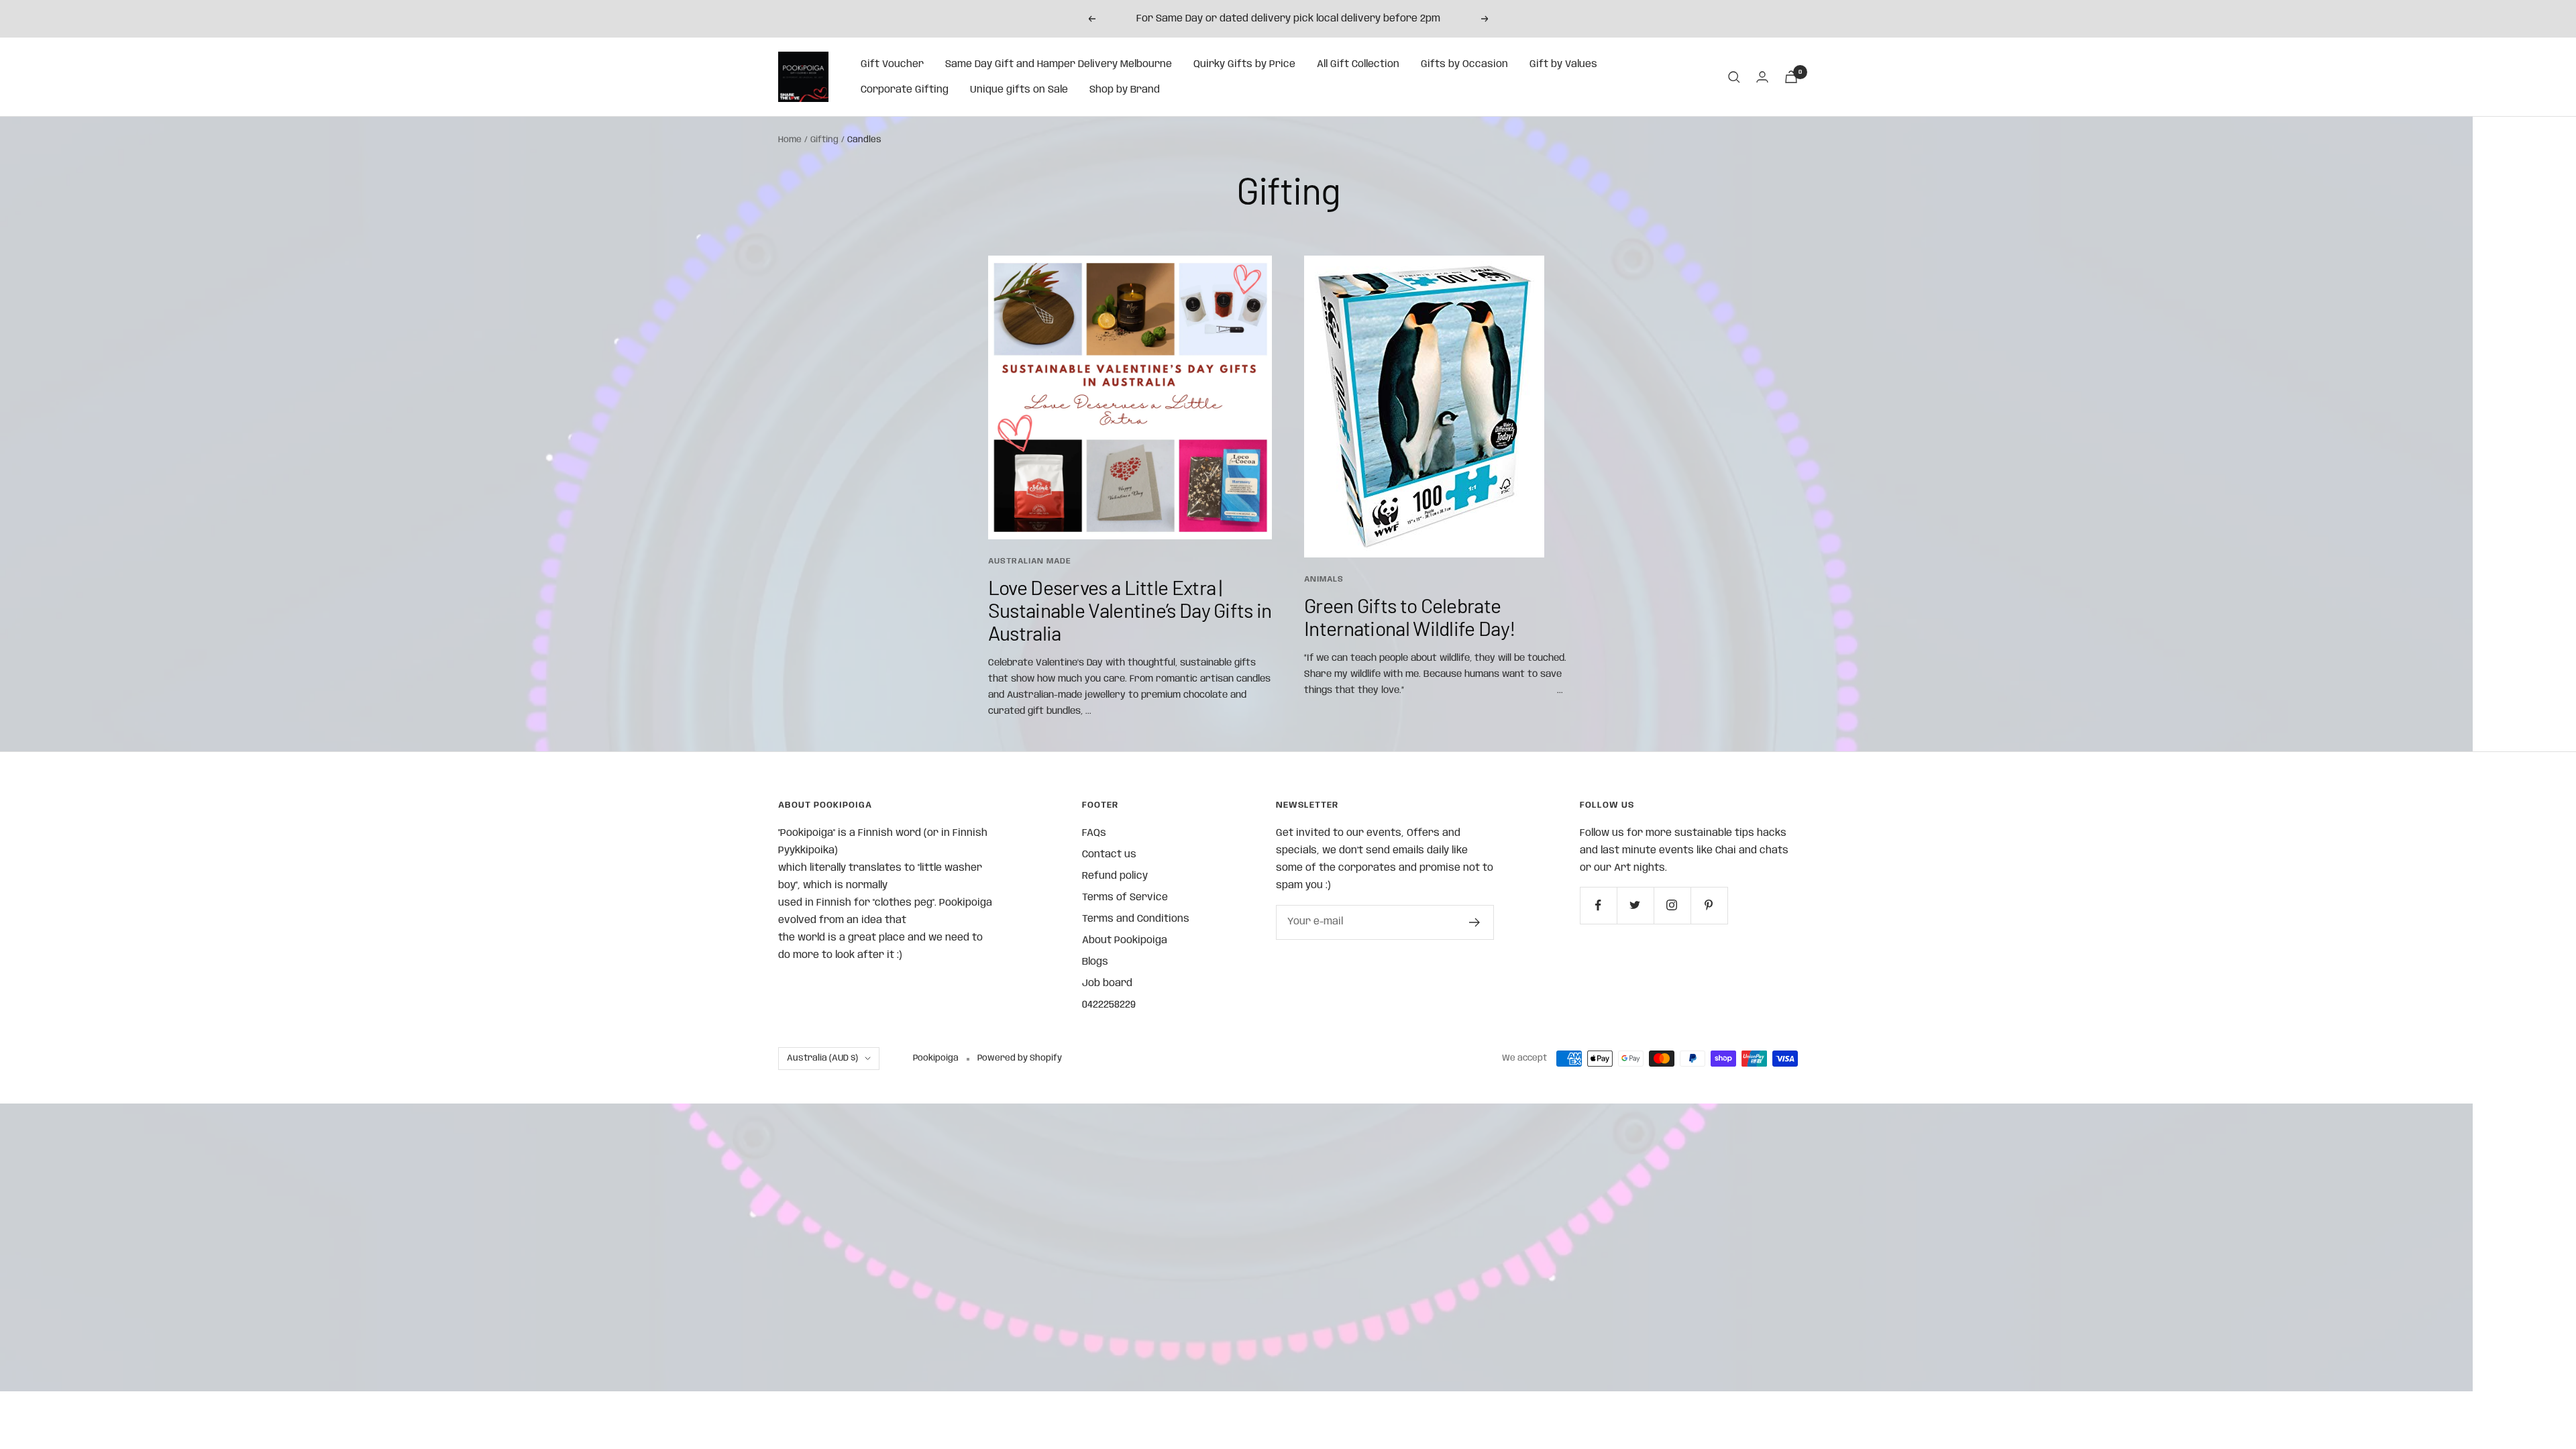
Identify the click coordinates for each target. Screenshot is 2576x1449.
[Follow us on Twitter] (1635, 905)
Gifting (824, 140)
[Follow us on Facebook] (1598, 905)
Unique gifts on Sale (1019, 90)
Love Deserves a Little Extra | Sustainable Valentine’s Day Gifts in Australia (1130, 610)
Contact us (1109, 855)
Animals (1324, 579)
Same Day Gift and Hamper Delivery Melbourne (1059, 64)
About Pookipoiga (1125, 941)
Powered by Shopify (1020, 1058)
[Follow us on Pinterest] (1709, 905)
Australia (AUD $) (822, 1058)
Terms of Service (1125, 898)
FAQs (1094, 833)
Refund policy (1115, 876)
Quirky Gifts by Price (1244, 64)
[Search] (1734, 77)
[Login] (1762, 77)
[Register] (1475, 922)
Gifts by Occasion (1464, 64)
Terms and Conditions (1136, 919)
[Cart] (1791, 77)
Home (790, 140)
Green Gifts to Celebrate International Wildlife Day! (1410, 616)
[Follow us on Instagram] (1672, 905)
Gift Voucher (892, 64)
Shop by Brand (1125, 90)
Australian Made (1030, 561)
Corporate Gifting (905, 90)
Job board (1107, 983)
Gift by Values (1563, 64)
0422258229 (1109, 1005)
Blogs (1095, 962)
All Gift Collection (1358, 64)
